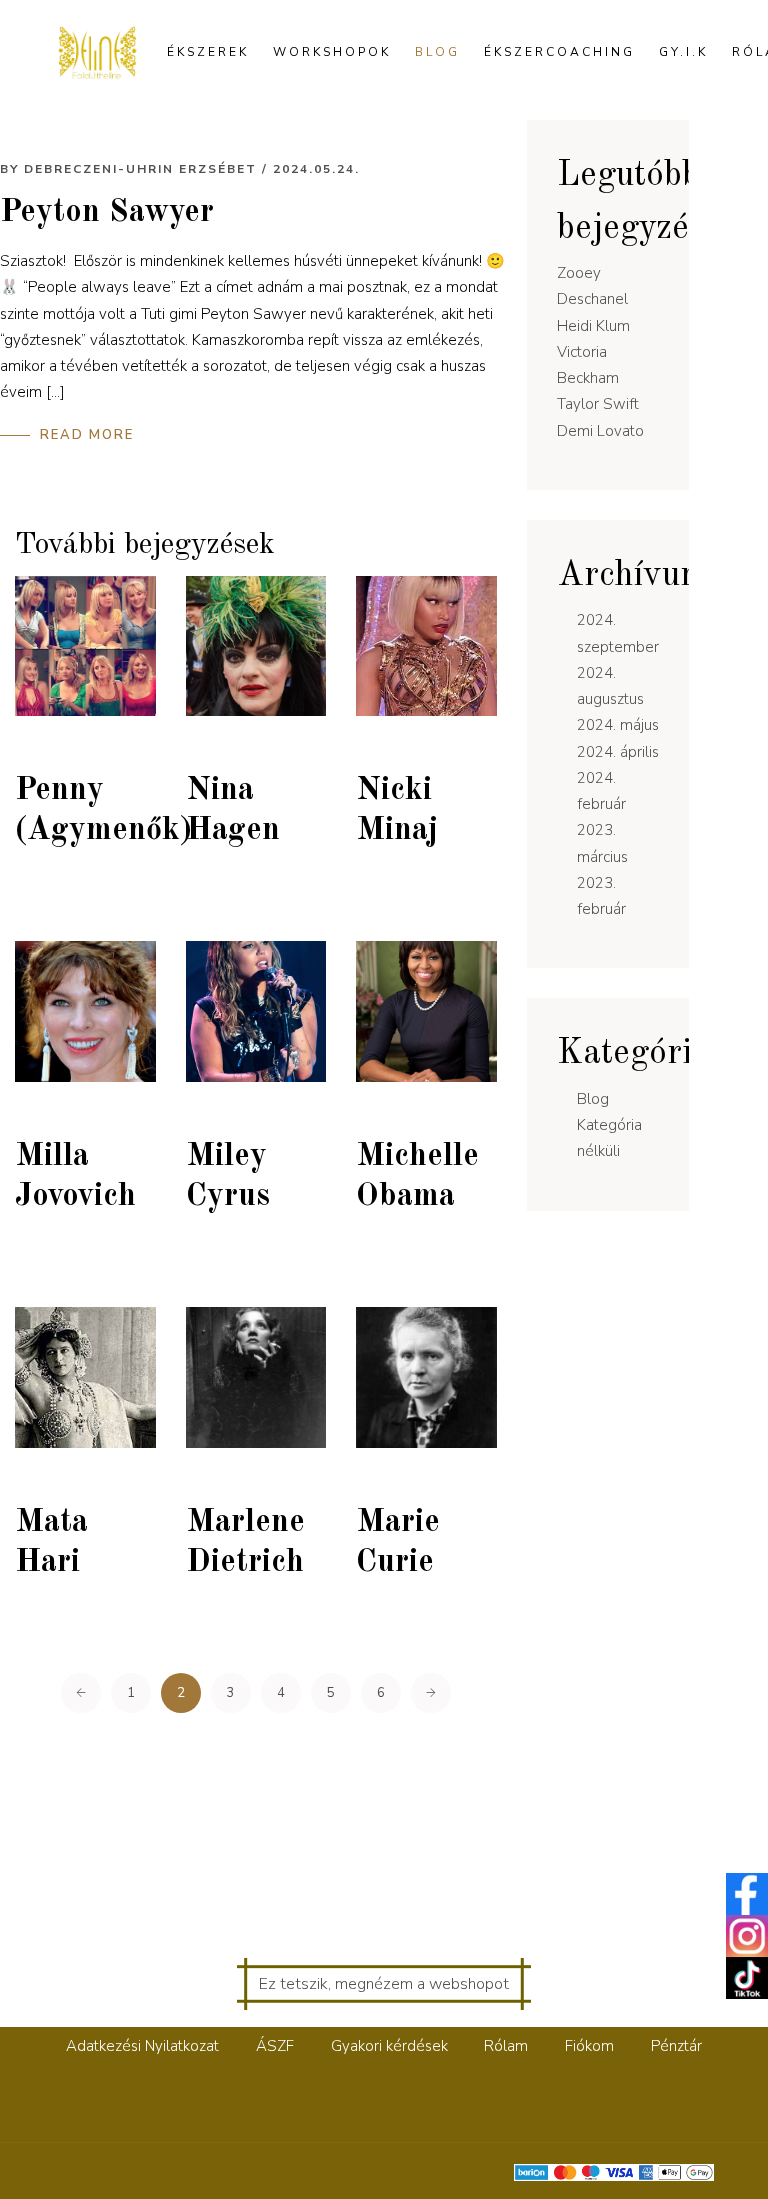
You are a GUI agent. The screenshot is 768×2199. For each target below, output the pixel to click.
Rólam (506, 2046)
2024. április (618, 752)
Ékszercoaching (559, 52)
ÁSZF (275, 2046)
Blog (437, 52)
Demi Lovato (600, 431)
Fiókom (589, 2046)
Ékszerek (208, 52)
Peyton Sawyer (107, 213)
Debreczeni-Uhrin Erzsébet (140, 169)
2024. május (618, 725)
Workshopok (332, 52)
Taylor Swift (598, 404)
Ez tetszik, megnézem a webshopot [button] (384, 1984)
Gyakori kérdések (389, 2046)
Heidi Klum (593, 326)
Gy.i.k (683, 52)
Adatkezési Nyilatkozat (142, 2046)
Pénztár (676, 2046)
